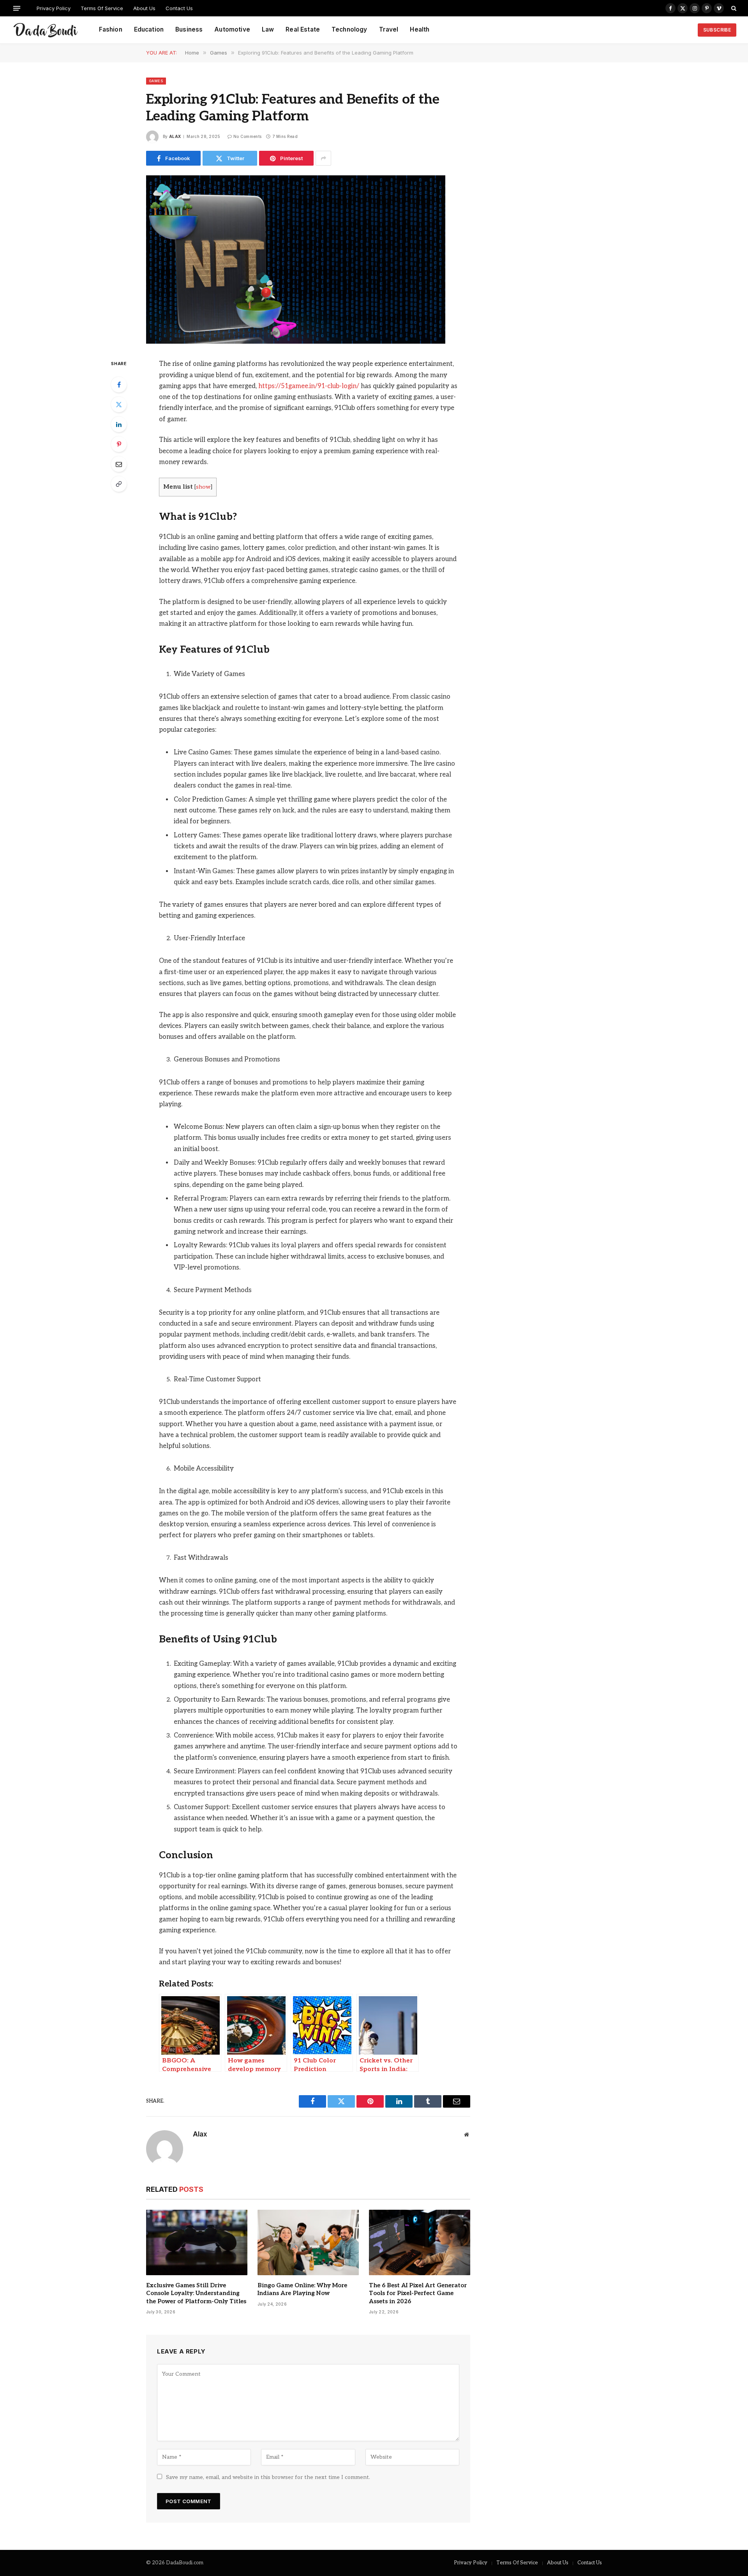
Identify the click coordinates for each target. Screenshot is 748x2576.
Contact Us (179, 8)
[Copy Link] (119, 484)
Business (189, 29)
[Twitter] (119, 404)
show (203, 487)
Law (268, 29)
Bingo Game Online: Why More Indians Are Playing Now (302, 2289)
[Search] (733, 8)
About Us (144, 8)
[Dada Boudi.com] (46, 30)
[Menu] (17, 8)
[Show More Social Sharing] (323, 158)
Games (156, 81)
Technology (349, 29)
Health (420, 29)
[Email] (119, 464)
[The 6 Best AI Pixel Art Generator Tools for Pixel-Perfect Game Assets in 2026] (420, 2242)
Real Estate (303, 29)
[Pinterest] (119, 444)
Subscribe (717, 30)
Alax (175, 136)
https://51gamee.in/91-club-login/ (309, 386)
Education (149, 29)
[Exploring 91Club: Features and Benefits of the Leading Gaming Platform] (296, 342)
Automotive (232, 29)
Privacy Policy (54, 8)
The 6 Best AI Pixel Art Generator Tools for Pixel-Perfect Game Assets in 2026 (418, 2293)
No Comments (247, 136)
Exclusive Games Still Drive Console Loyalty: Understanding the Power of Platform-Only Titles (196, 2293)
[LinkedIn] (119, 424)
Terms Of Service (102, 8)
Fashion (111, 29)
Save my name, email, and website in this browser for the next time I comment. (268, 2477)
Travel (389, 29)
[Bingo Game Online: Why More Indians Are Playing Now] (308, 2242)
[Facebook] (119, 385)
